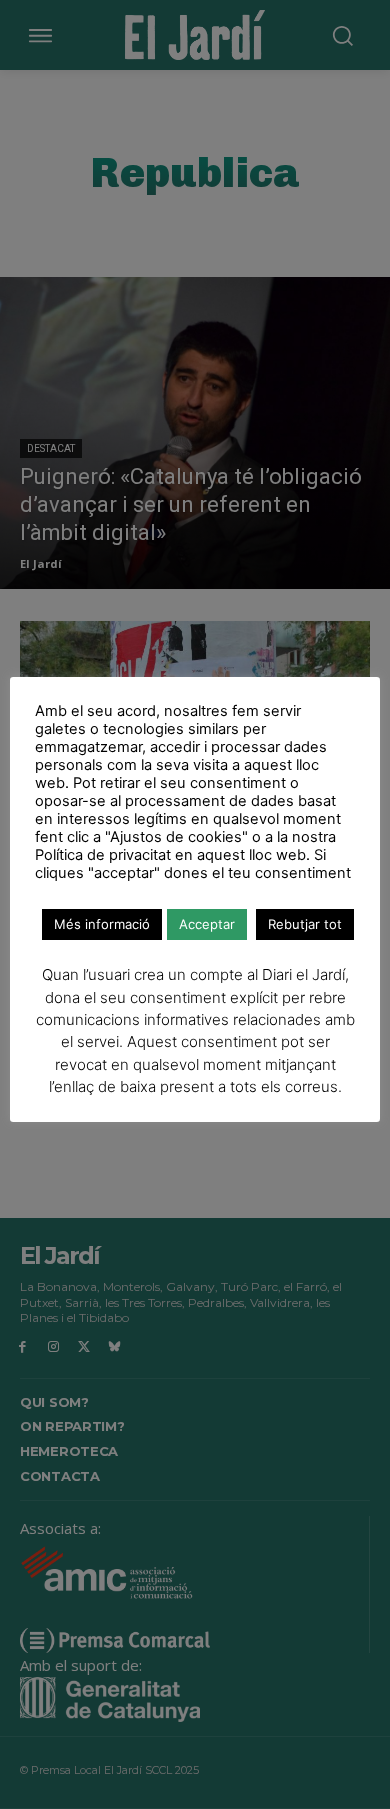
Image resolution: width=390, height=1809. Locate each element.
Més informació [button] (102, 924)
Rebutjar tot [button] (305, 924)
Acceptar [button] (207, 924)
